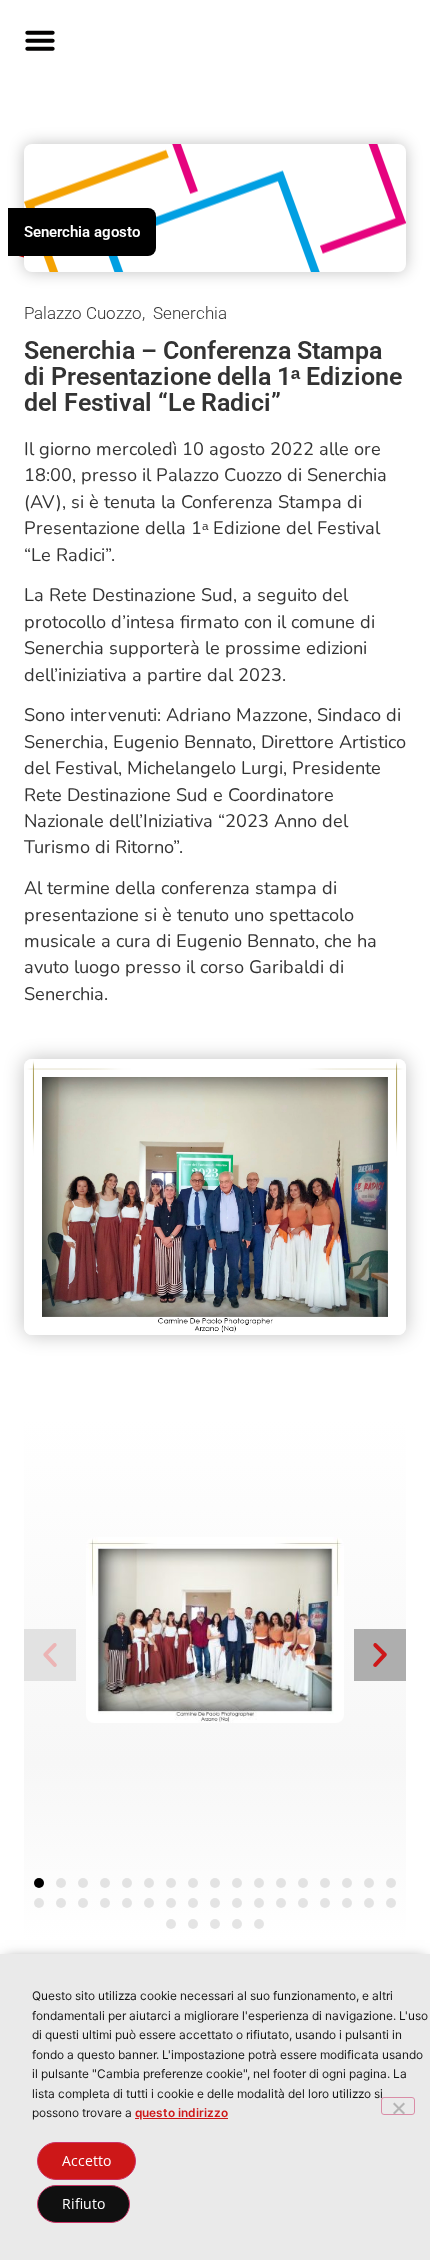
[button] (40, 40)
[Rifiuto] (398, 2106)
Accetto (86, 2160)
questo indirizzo (181, 2112)
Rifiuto (83, 2203)
